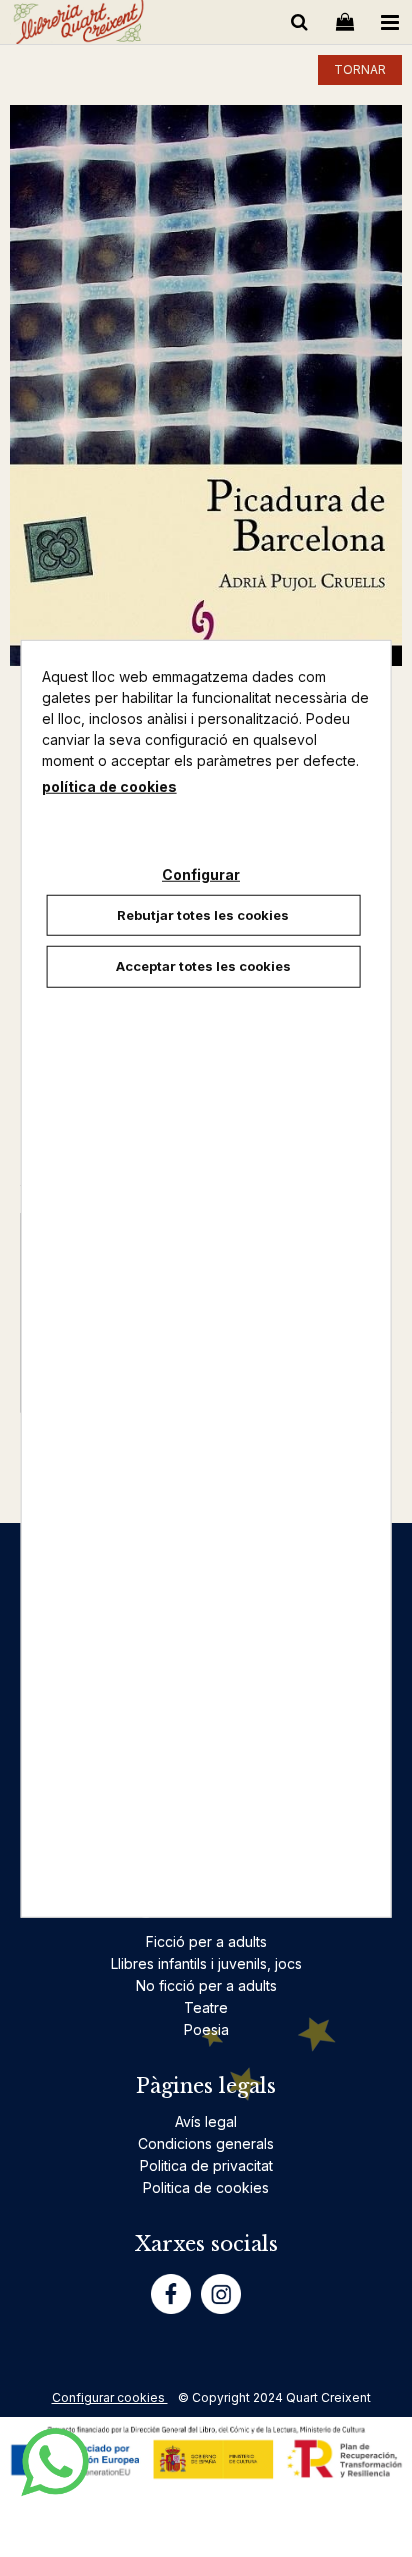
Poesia (206, 2029)
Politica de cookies (206, 2187)
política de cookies (109, 785)
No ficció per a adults (206, 1985)
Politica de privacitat (206, 2165)
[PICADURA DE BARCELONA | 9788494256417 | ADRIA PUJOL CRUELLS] (206, 385)
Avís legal (206, 2121)
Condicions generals (206, 2143)
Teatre (206, 2007)
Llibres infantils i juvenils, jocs (206, 1963)
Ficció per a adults (206, 1941)
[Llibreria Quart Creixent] (78, 25)
